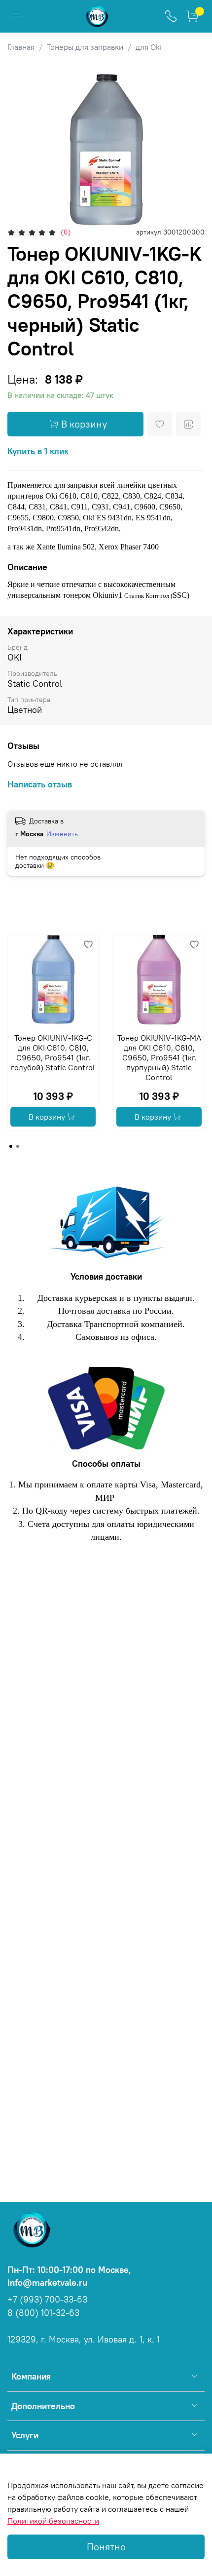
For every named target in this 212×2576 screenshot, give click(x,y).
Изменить (62, 834)
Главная (21, 47)
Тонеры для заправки (85, 47)
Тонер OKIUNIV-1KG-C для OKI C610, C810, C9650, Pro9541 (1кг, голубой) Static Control (53, 1053)
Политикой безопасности (53, 2521)
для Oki (149, 47)
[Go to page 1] (11, 1146)
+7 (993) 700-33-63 (47, 2300)
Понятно (106, 2547)
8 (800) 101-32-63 (43, 2313)
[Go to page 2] (18, 1146)
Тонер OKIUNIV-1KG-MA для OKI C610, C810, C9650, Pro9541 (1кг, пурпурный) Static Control (159, 1057)
